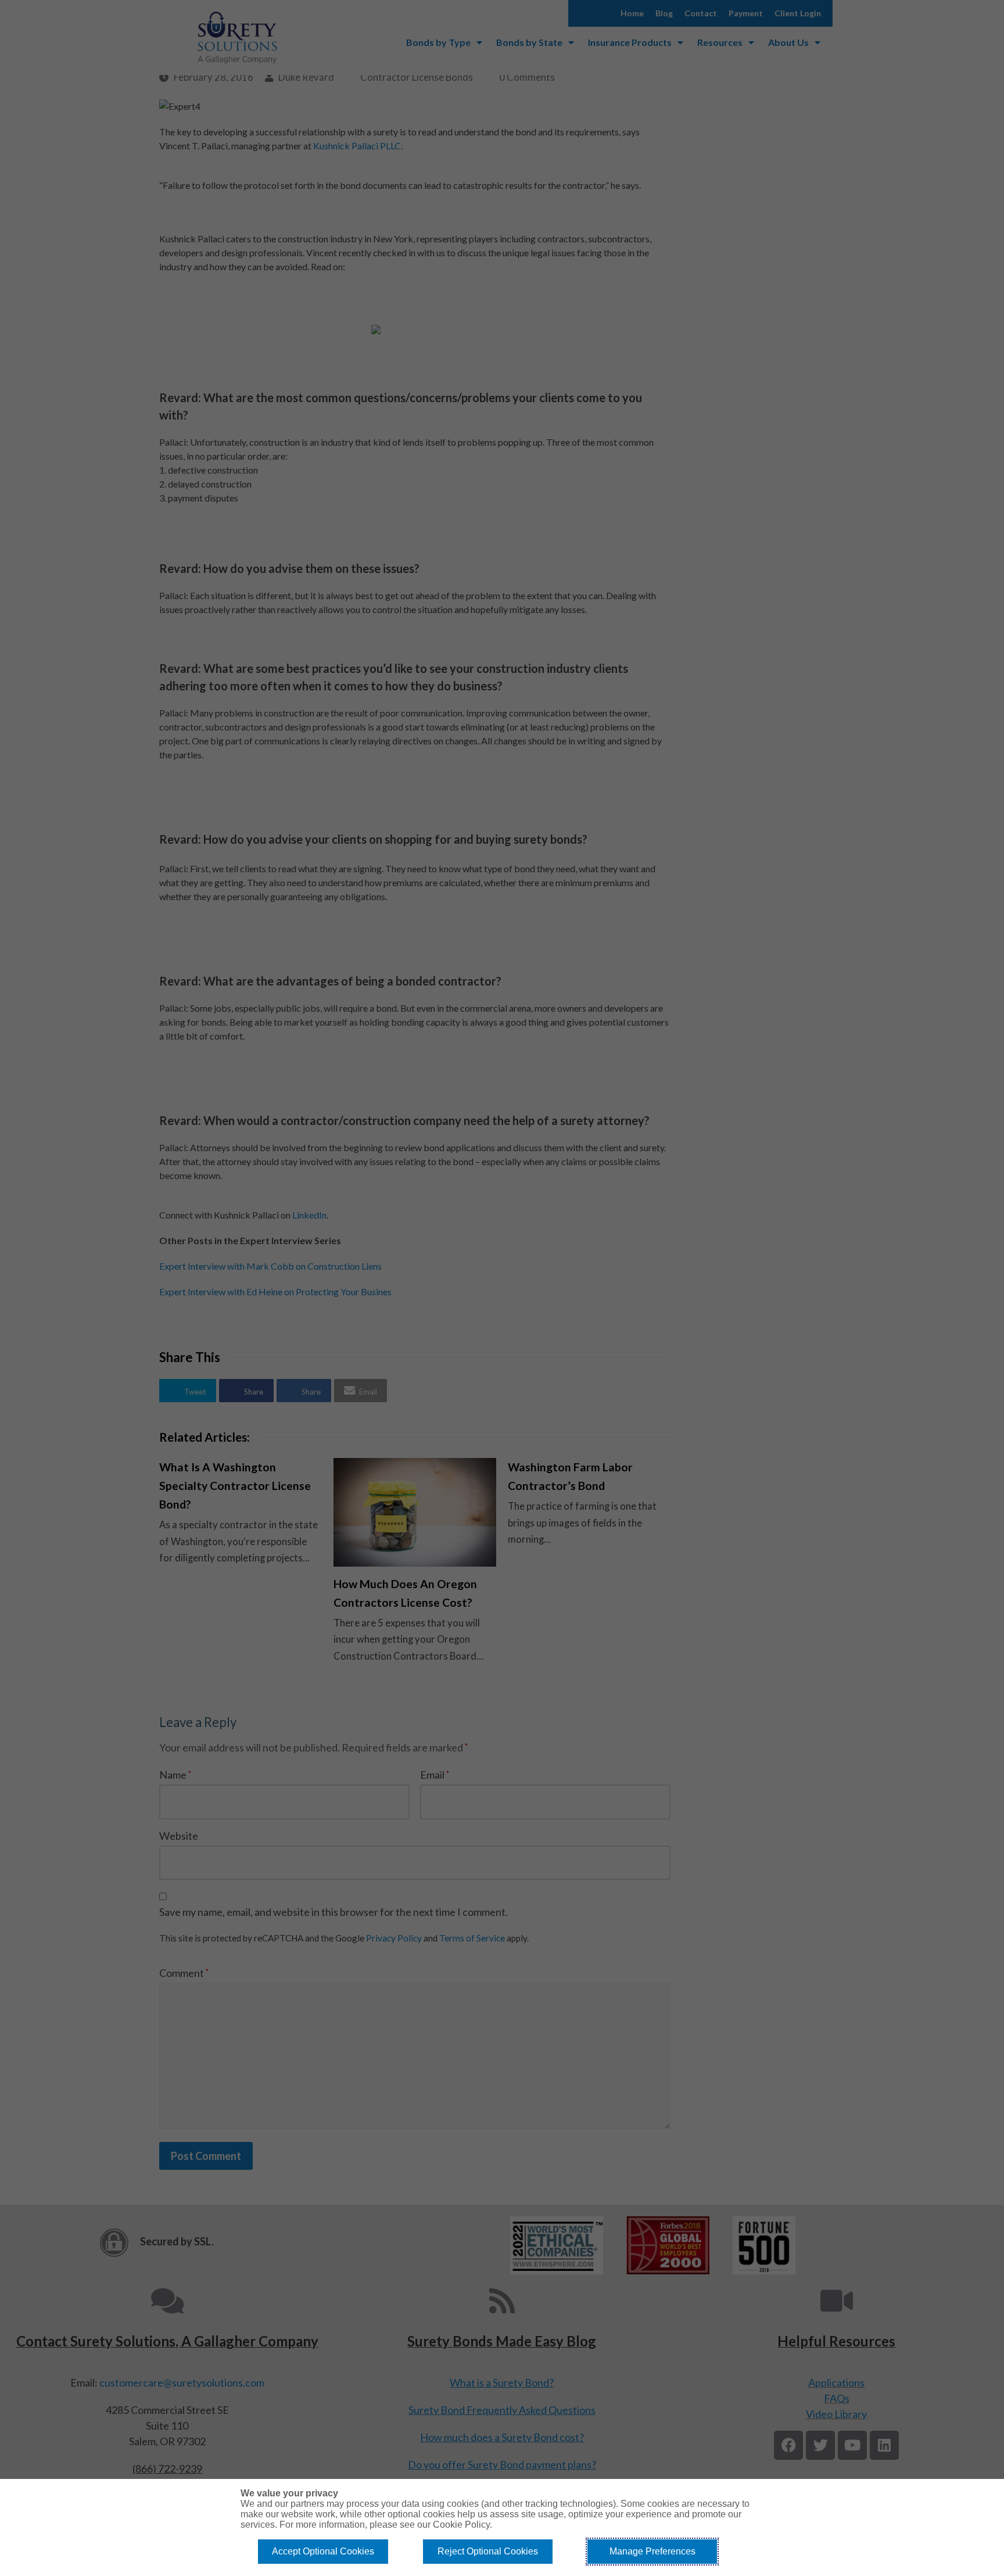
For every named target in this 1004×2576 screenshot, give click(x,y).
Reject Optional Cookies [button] (488, 2551)
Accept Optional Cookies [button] (323, 2551)
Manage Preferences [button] (652, 2551)
